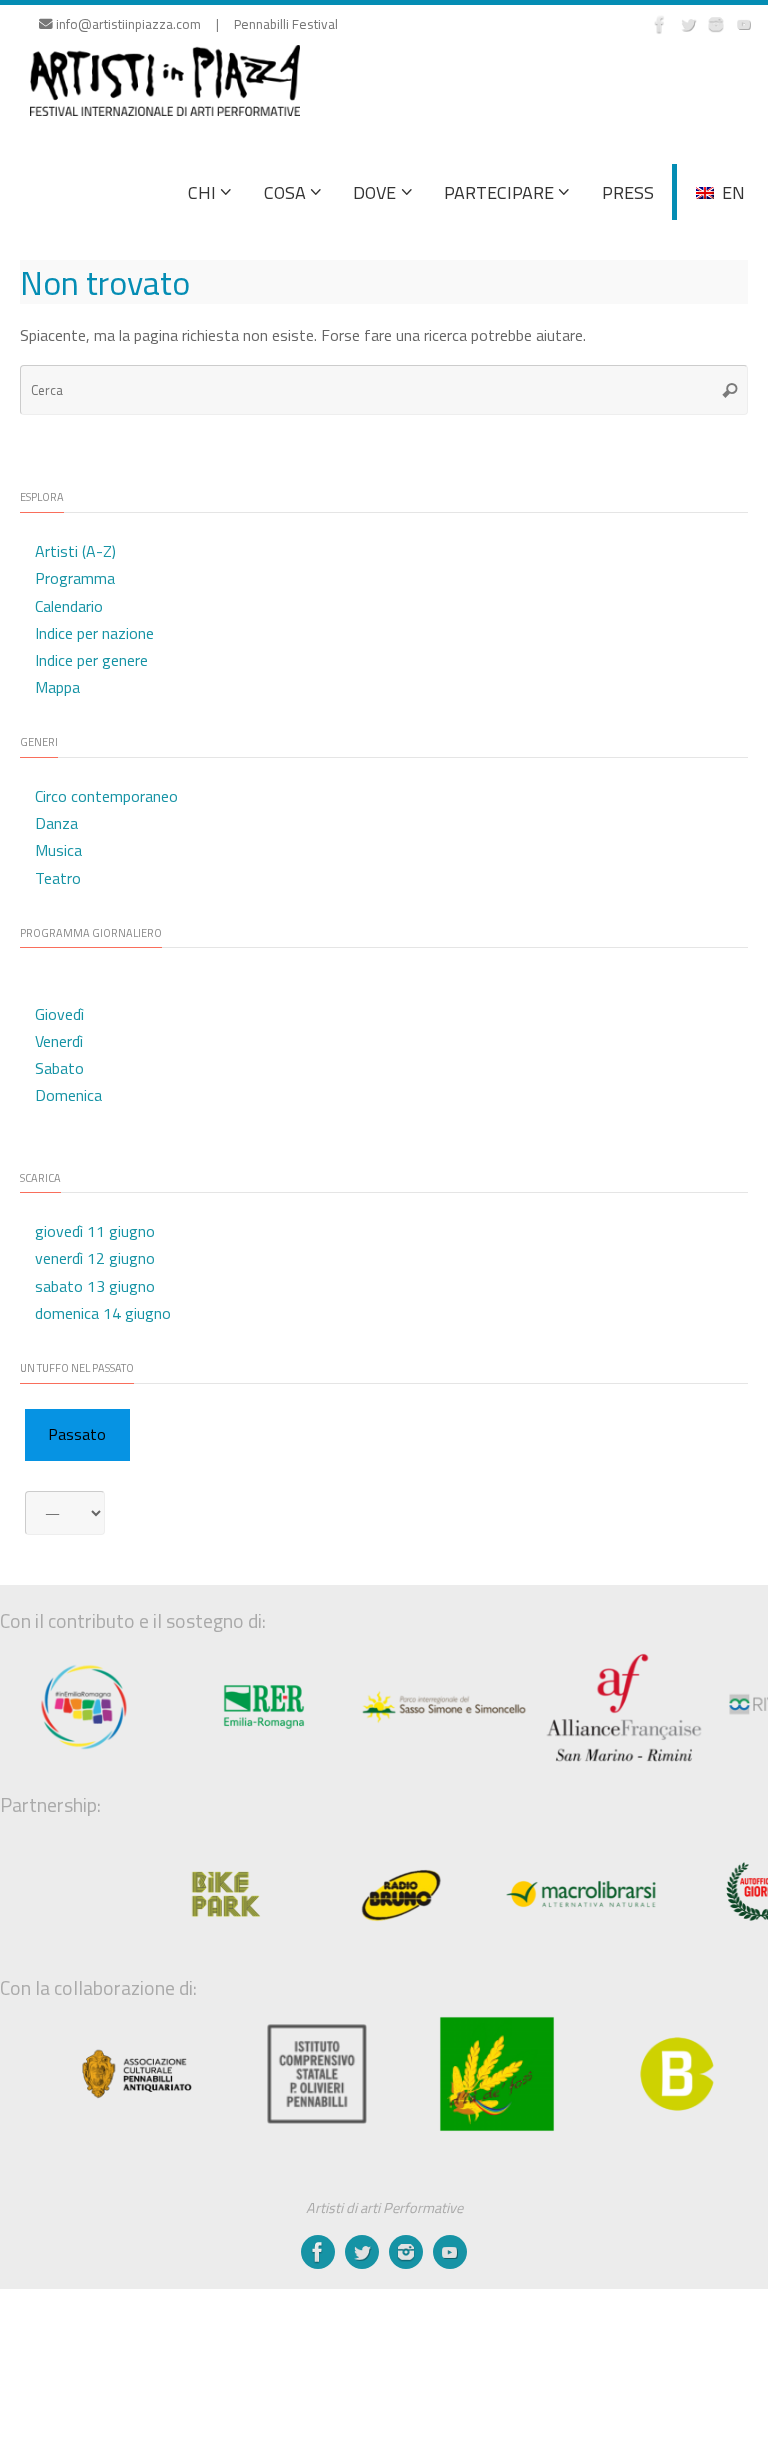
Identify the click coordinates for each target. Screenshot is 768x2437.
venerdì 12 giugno (95, 1258)
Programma (75, 578)
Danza (56, 823)
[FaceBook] (660, 24)
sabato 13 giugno (95, 1286)
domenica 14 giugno (103, 1313)
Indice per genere (91, 660)
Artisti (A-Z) (75, 551)
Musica (58, 850)
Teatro (58, 878)
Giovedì (59, 1014)
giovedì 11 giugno (95, 1231)
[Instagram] (716, 24)
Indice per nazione (94, 633)
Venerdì (59, 1041)
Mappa (57, 687)
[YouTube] (744, 24)
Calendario (69, 606)
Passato (77, 1434)
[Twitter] (688, 24)
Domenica (68, 1095)
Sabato (59, 1068)
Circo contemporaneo (106, 796)
